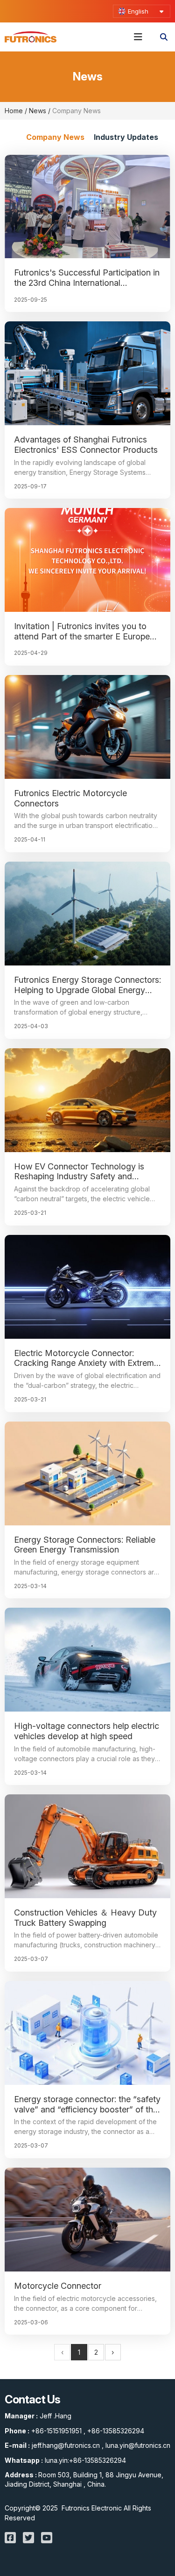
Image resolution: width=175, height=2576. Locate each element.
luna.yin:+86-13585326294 (85, 2460)
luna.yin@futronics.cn (138, 2445)
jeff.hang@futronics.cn (66, 2445)
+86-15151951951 (56, 2431)
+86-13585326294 (116, 2431)
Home (15, 111)
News (38, 111)
